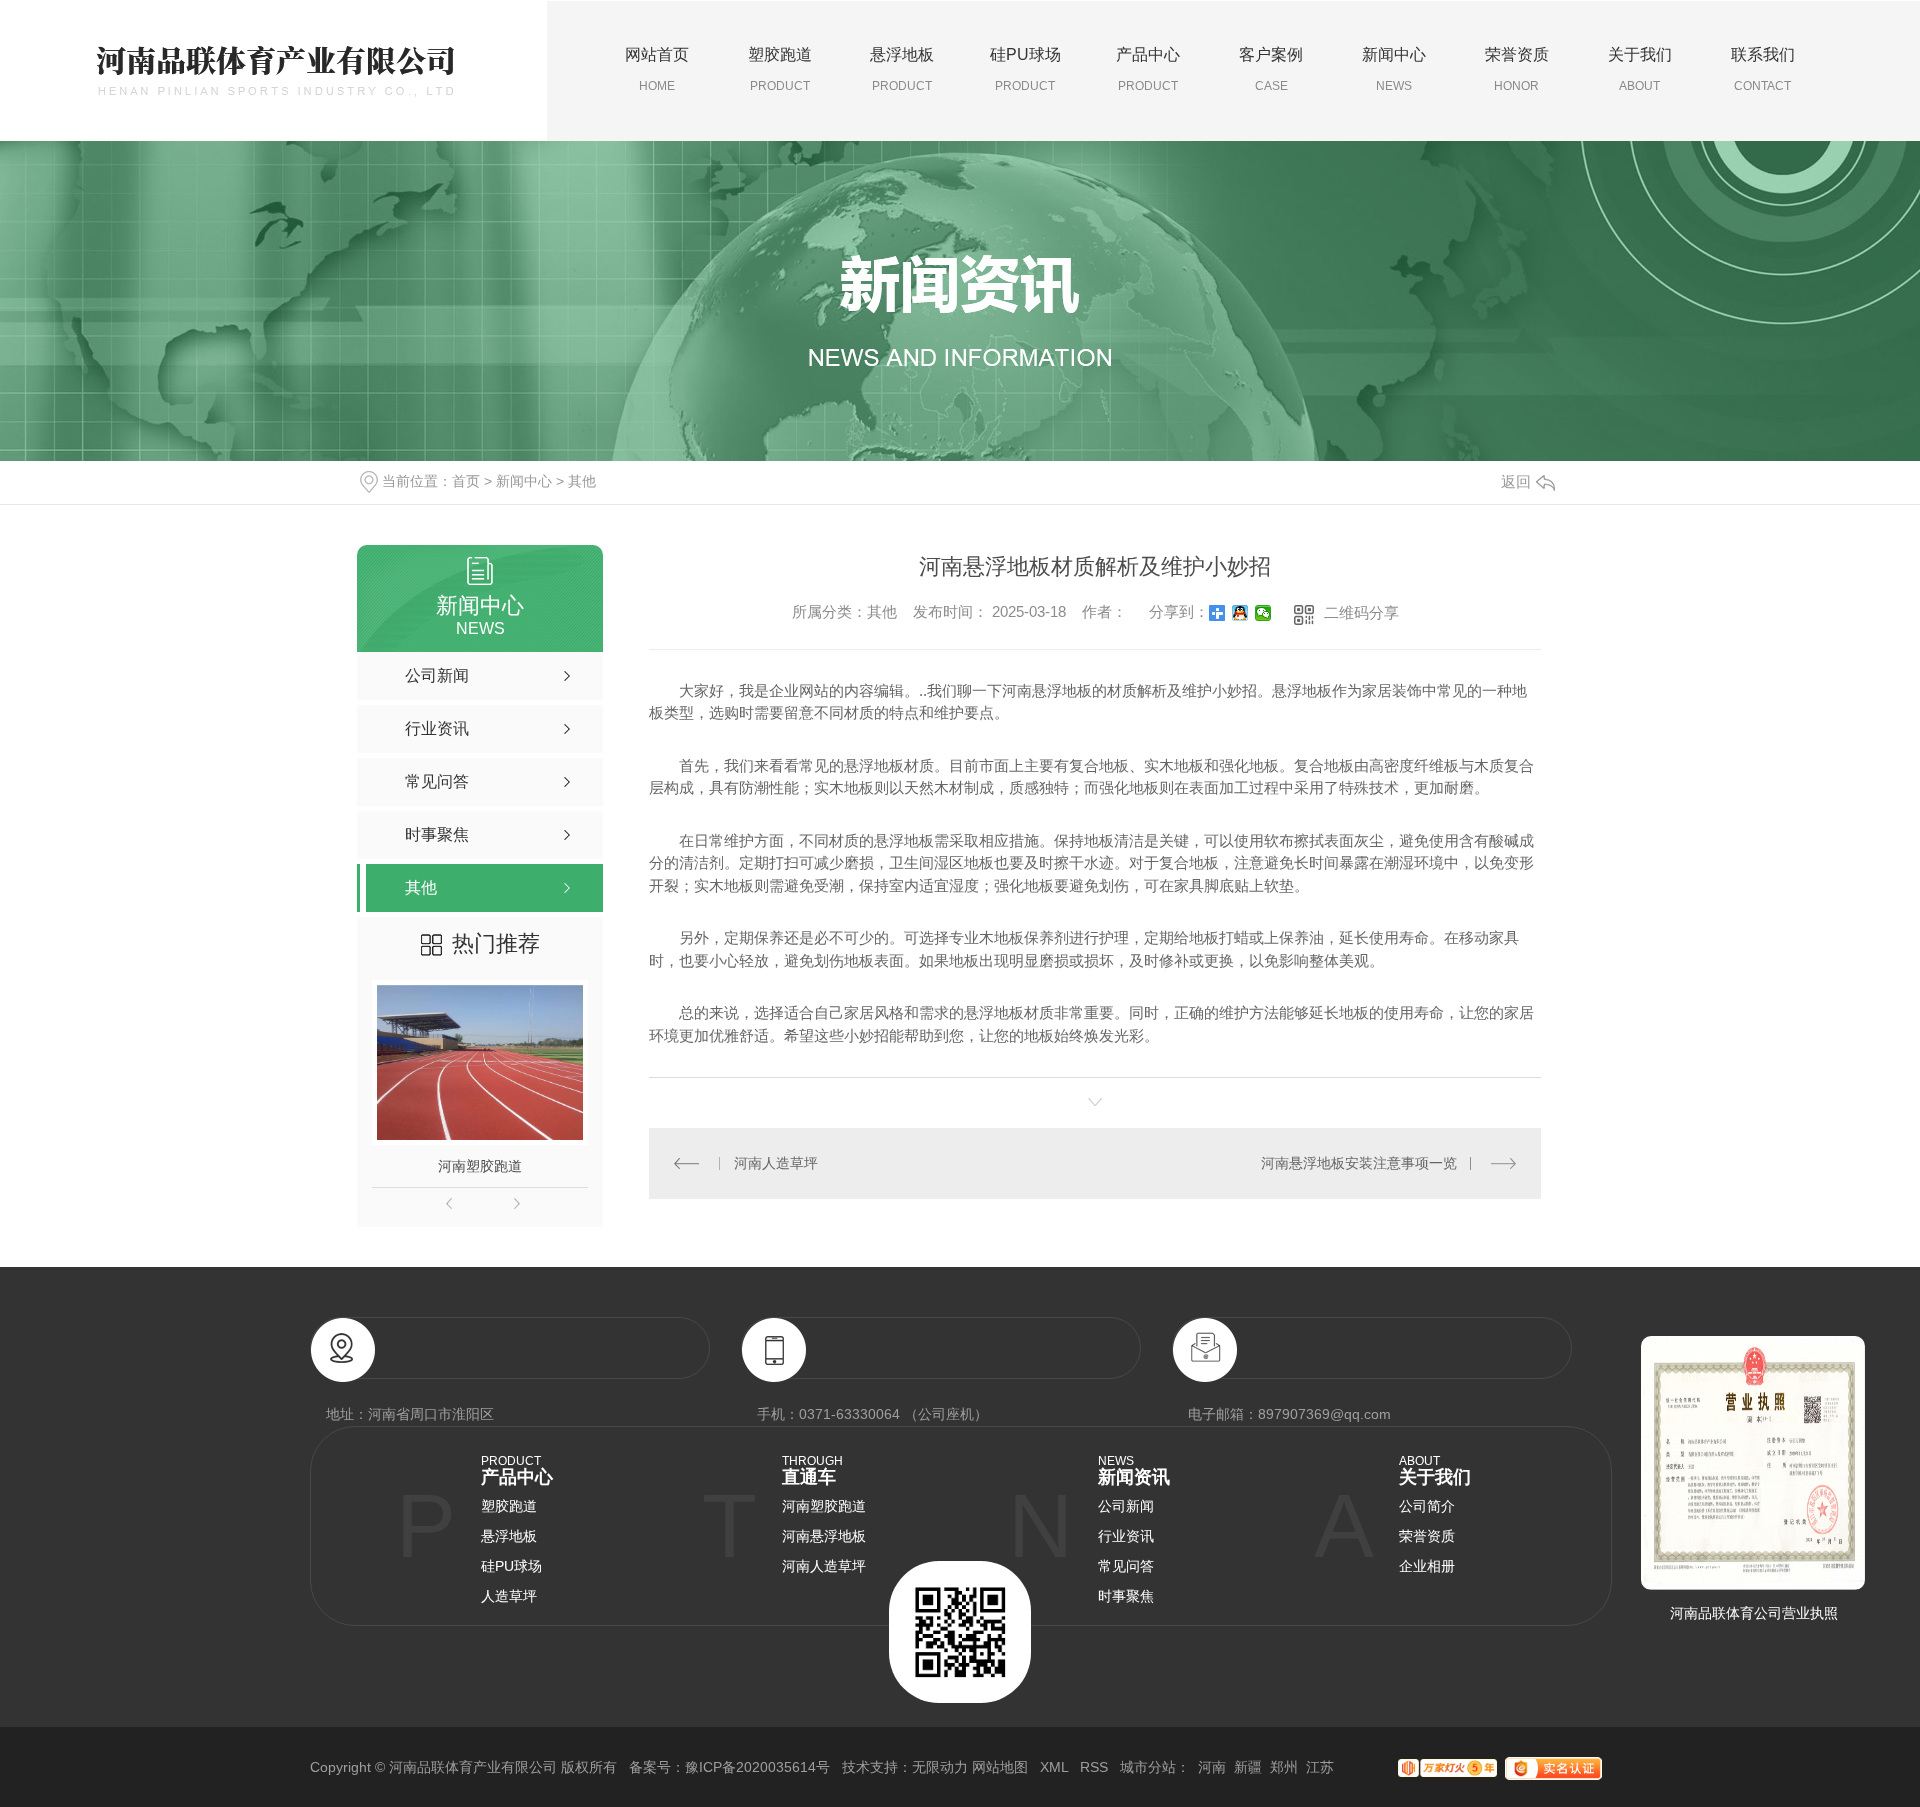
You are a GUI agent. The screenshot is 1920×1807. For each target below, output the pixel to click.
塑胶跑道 (780, 69)
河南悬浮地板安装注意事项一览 (1359, 1163)
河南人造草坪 (776, 1163)
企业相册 (1427, 1566)
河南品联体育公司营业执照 (1754, 1613)
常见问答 (1126, 1566)
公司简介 (1427, 1506)
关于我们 (1640, 69)
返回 (1516, 481)
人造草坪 (509, 1596)
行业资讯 (1126, 1536)
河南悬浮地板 (824, 1536)
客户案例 (1271, 69)
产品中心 (1148, 69)
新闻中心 (1394, 69)
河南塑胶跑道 (480, 1166)
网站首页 (657, 69)
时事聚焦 (1126, 1596)
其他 (582, 481)
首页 (466, 481)
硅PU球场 (1025, 69)
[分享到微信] (1263, 613)
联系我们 (1763, 69)
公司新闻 (1126, 1506)
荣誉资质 (1517, 69)
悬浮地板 (902, 69)
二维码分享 (1361, 612)
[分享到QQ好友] (1240, 613)
